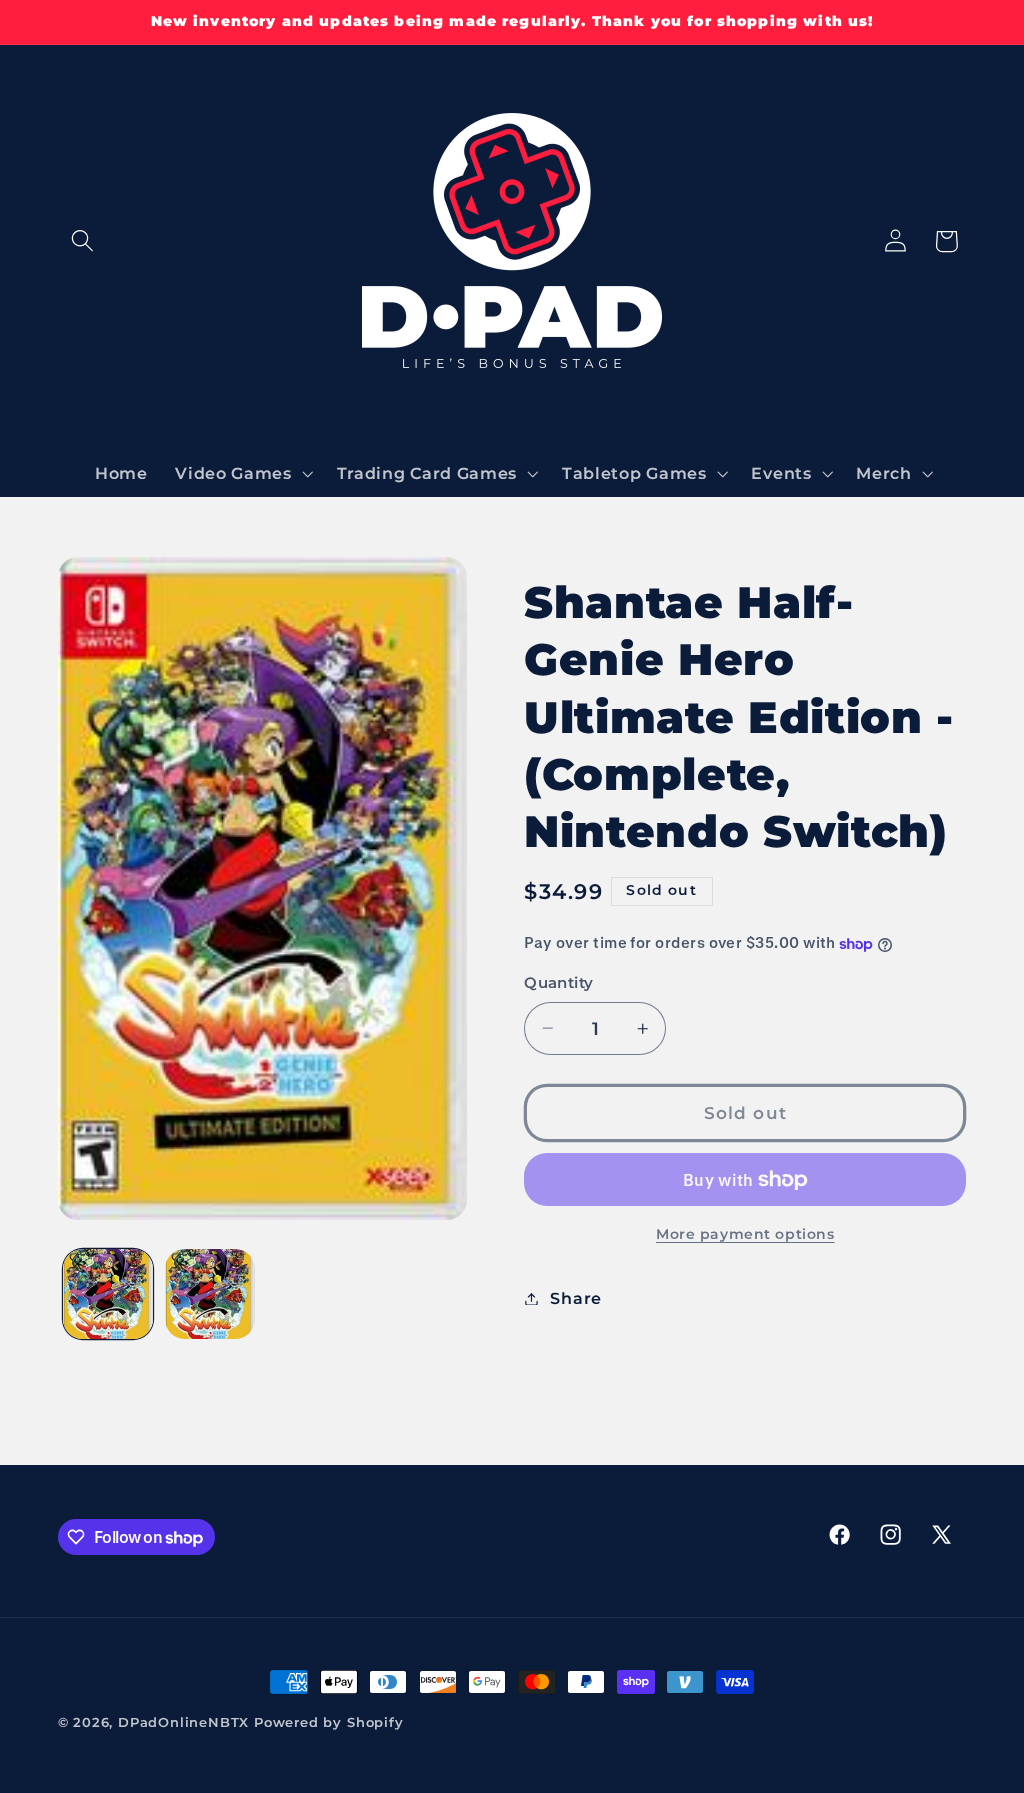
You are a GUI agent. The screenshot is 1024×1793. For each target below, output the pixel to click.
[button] (83, 241)
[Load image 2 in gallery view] (210, 1294)
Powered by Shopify (329, 1722)
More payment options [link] (745, 1234)
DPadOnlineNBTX (183, 1722)
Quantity (559, 983)
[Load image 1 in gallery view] (108, 1294)
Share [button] (575, 1298)
